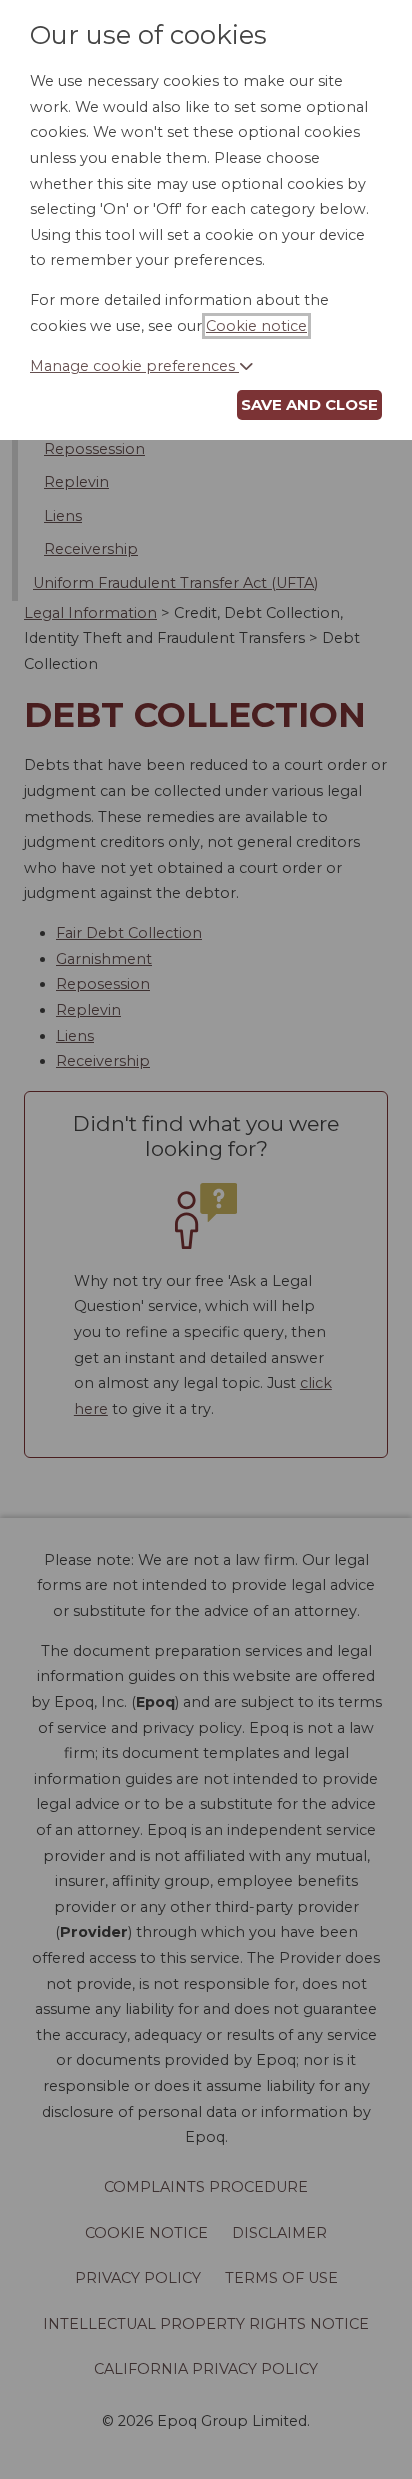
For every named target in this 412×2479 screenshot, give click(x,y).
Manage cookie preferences (134, 366)
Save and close (309, 404)
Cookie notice (256, 326)
